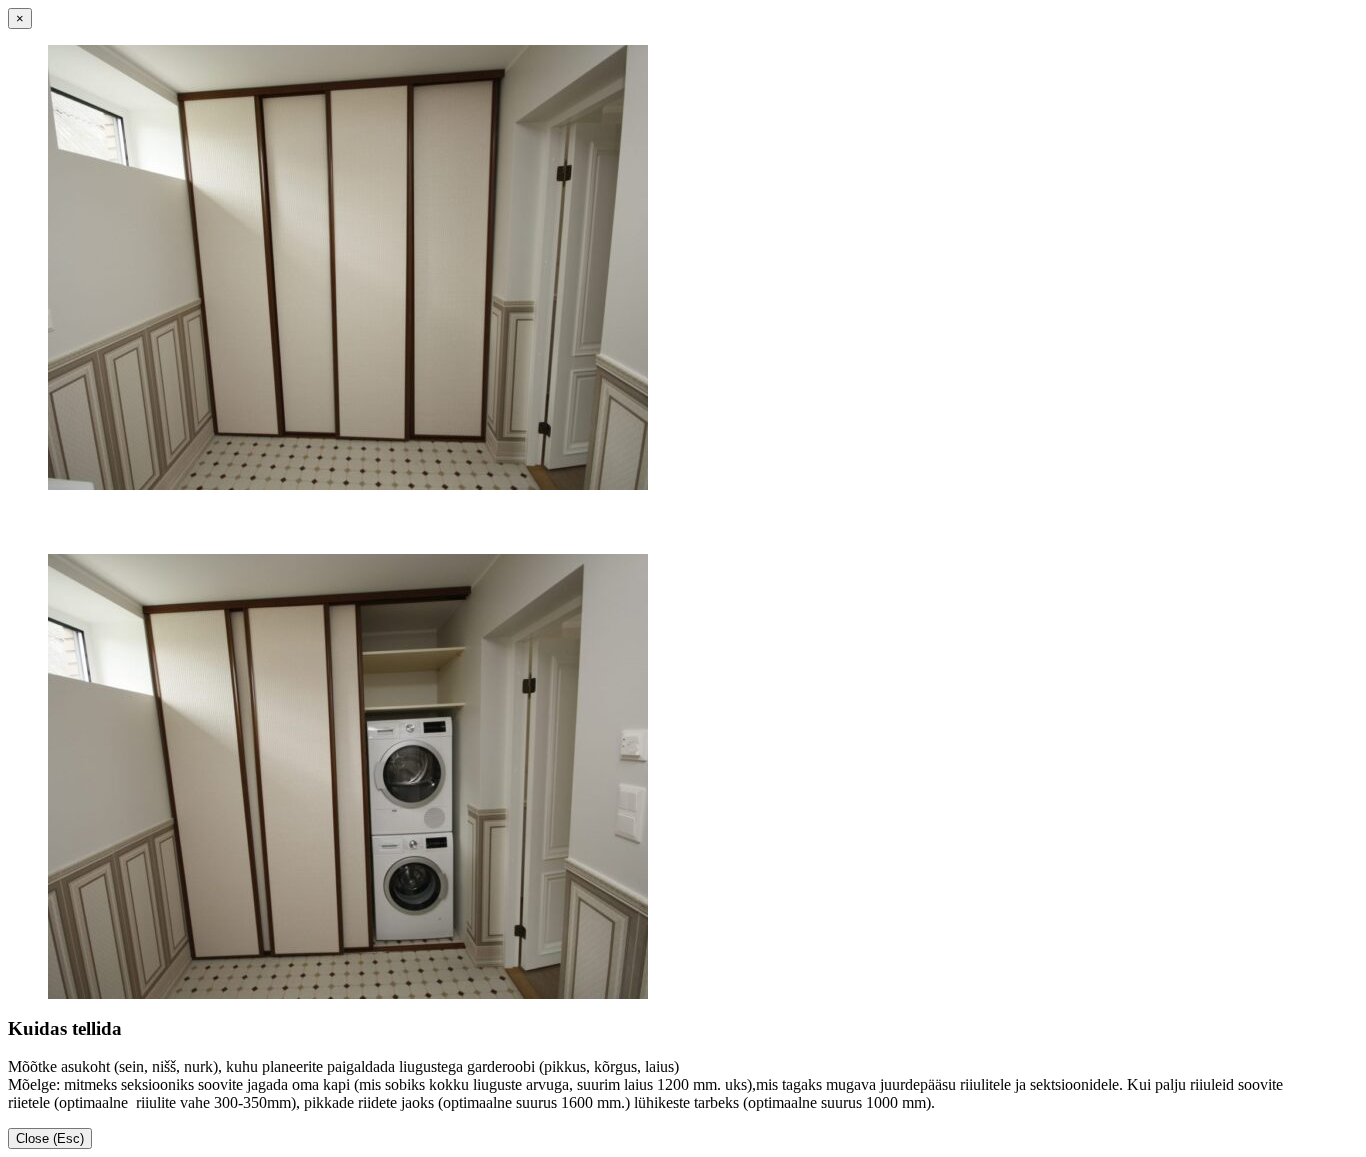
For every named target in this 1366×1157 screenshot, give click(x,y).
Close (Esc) (50, 1138)
